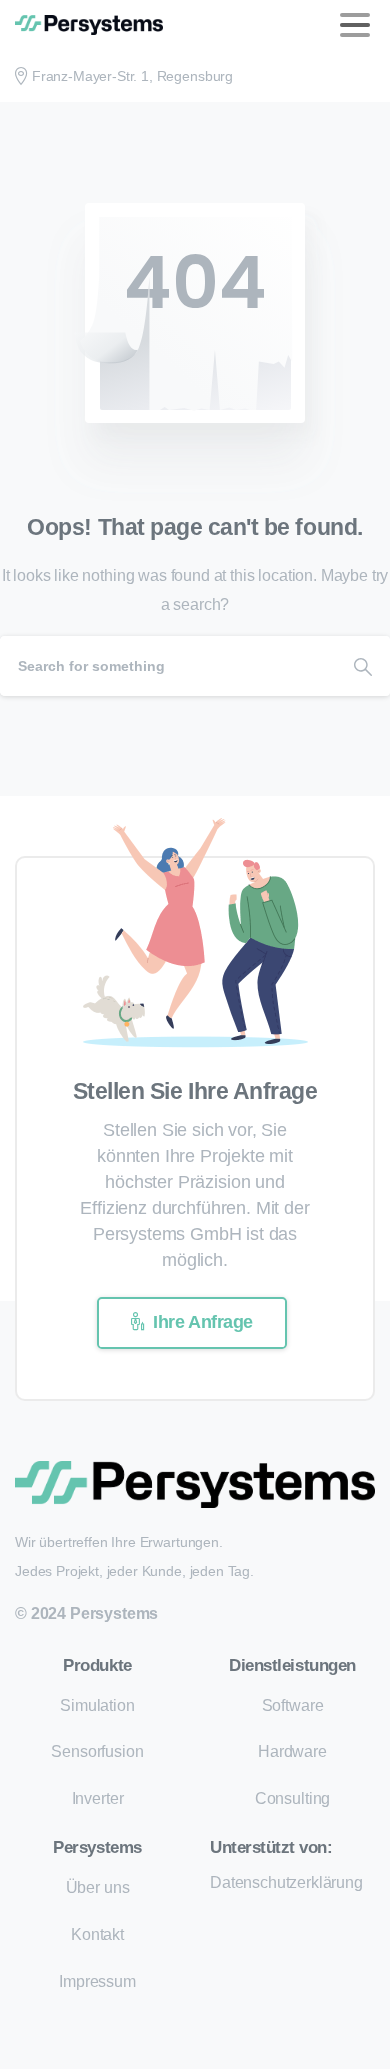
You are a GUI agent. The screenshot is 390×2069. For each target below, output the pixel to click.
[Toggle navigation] (355, 25)
